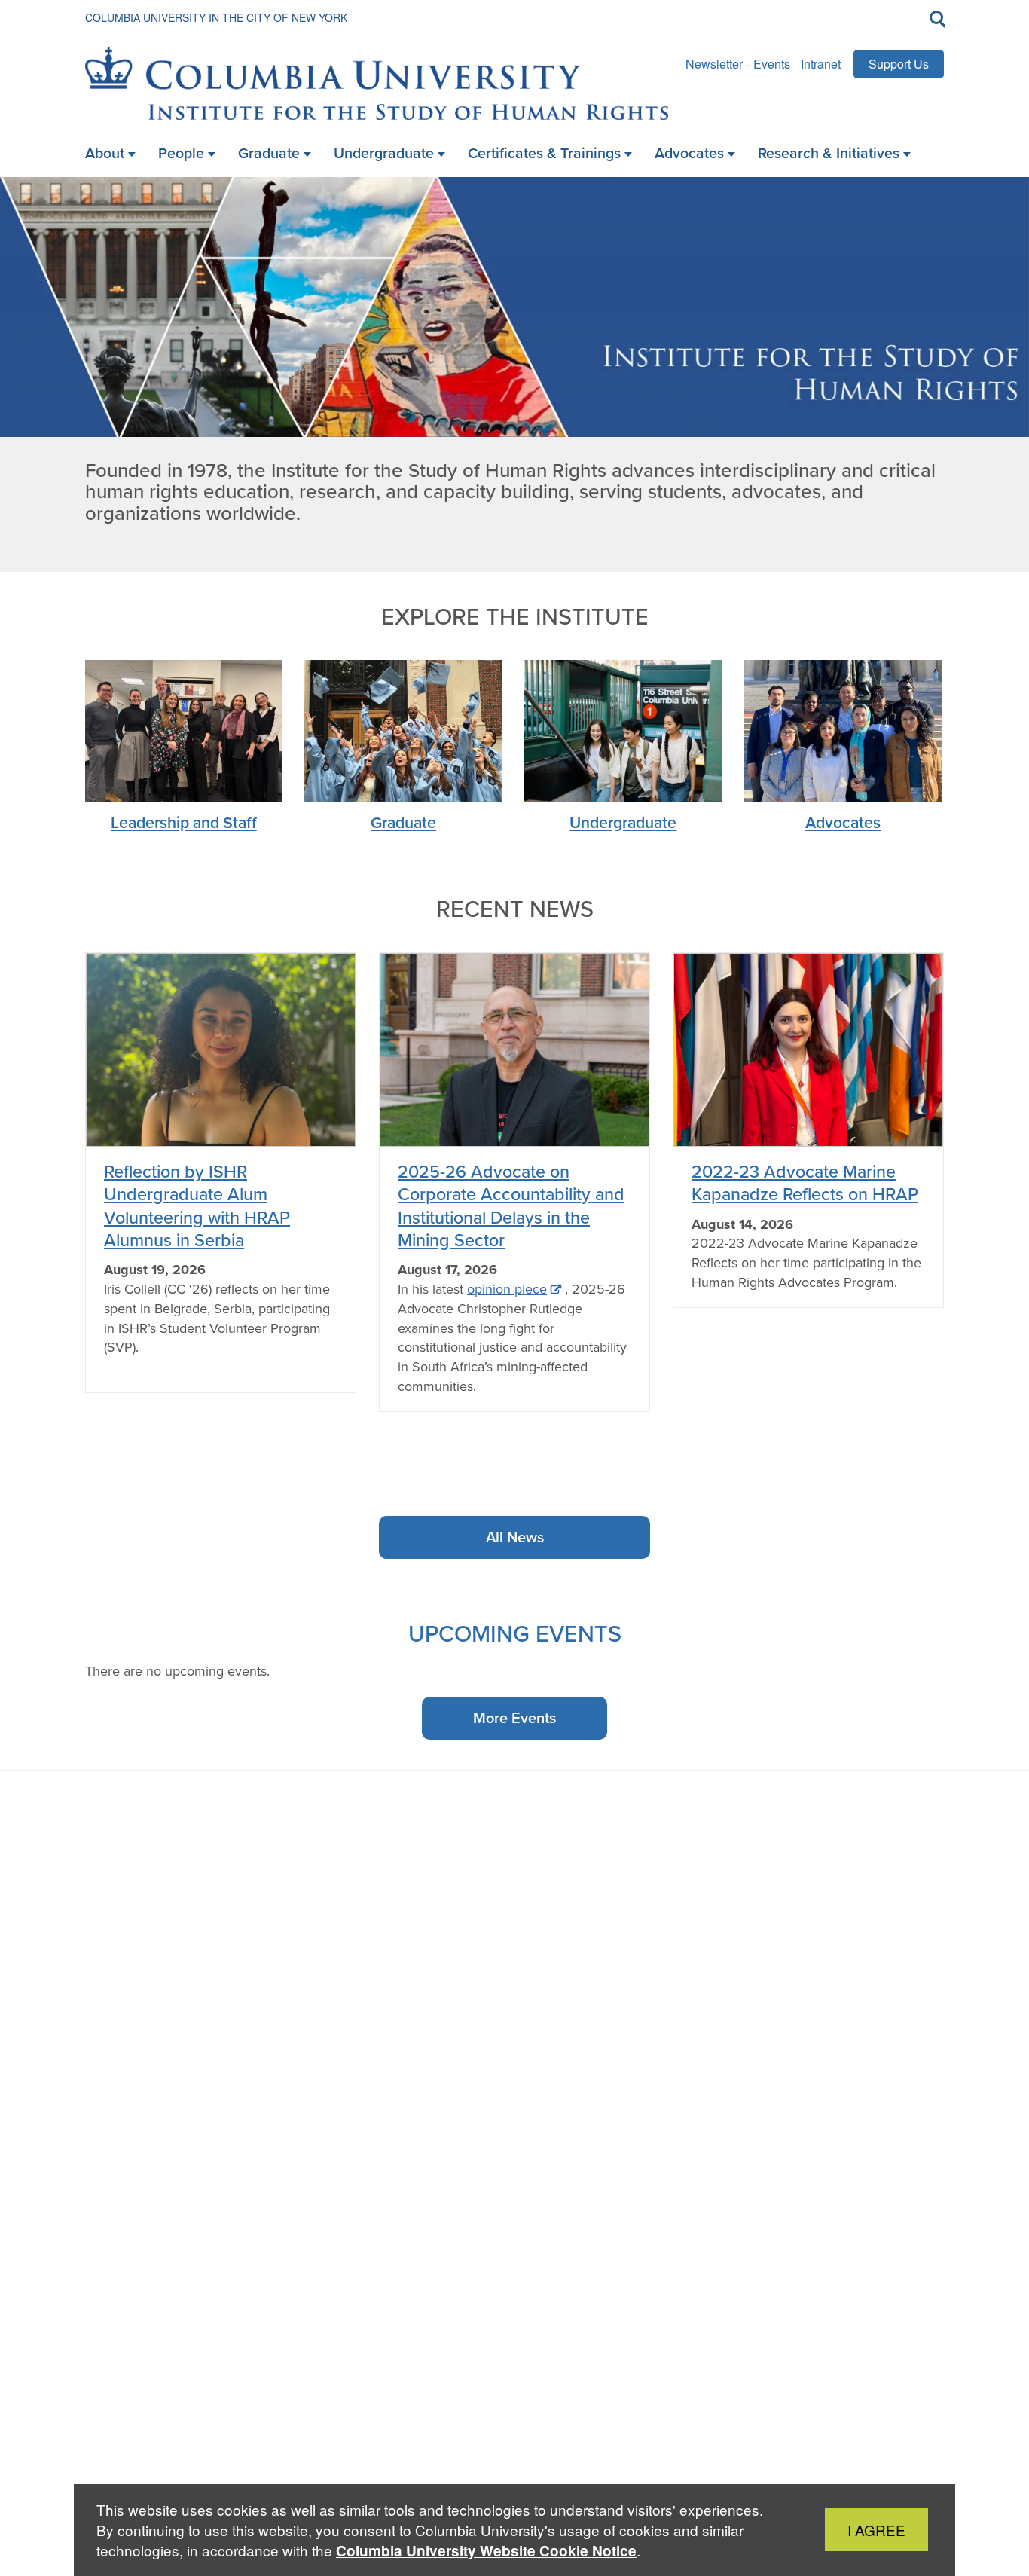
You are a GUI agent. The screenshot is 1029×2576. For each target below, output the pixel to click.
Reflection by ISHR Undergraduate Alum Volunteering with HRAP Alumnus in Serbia (197, 1205)
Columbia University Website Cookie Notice (486, 2551)
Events (772, 64)
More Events (514, 1718)
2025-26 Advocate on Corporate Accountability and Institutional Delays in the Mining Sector (511, 1205)
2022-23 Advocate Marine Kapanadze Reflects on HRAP (805, 1183)
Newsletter (714, 64)
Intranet (821, 64)
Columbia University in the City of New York (216, 17)
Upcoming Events (515, 1633)
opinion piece (507, 1289)
